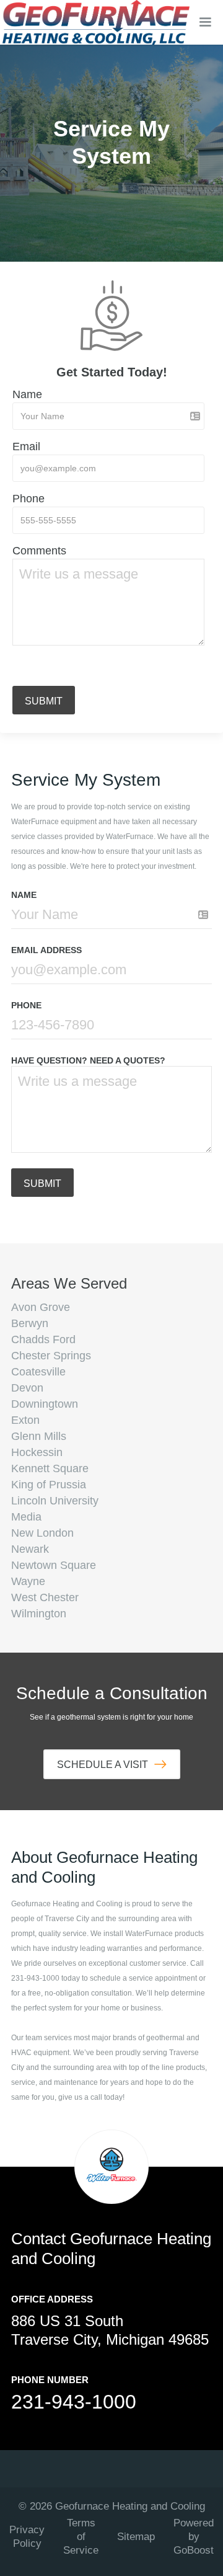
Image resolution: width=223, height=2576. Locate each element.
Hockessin (37, 1452)
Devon (27, 1388)
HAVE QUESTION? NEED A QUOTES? (88, 1060)
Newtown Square (54, 1565)
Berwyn (30, 1323)
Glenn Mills (39, 1436)
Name (27, 394)
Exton (25, 1420)
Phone (28, 499)
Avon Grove (41, 1307)
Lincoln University (55, 1501)
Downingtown (45, 1404)
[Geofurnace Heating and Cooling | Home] (96, 22)
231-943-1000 (74, 2402)
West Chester (45, 1597)
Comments (39, 551)
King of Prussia (49, 1485)
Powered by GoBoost (194, 2537)
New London (42, 1533)
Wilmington (39, 1614)
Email (26, 446)
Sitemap (136, 2537)
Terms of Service (81, 2537)
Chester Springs (51, 1356)
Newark (30, 1549)
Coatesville (38, 1372)
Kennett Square (50, 1468)
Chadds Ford (43, 1339)
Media (26, 1517)
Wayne (28, 1581)
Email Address (46, 950)
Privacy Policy (27, 2537)
